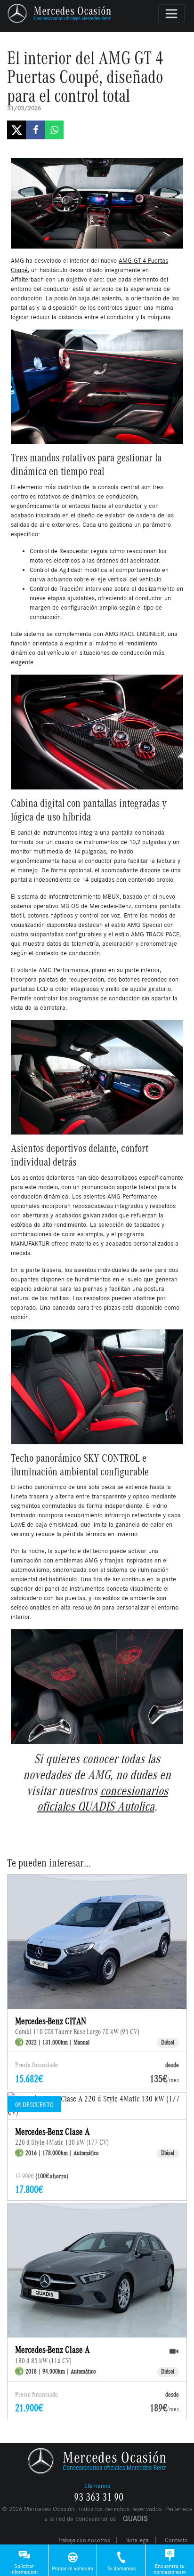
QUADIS (135, 2518)
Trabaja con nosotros (84, 2540)
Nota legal (137, 2540)
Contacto (176, 2540)
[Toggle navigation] (171, 14)
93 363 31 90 (99, 2497)
